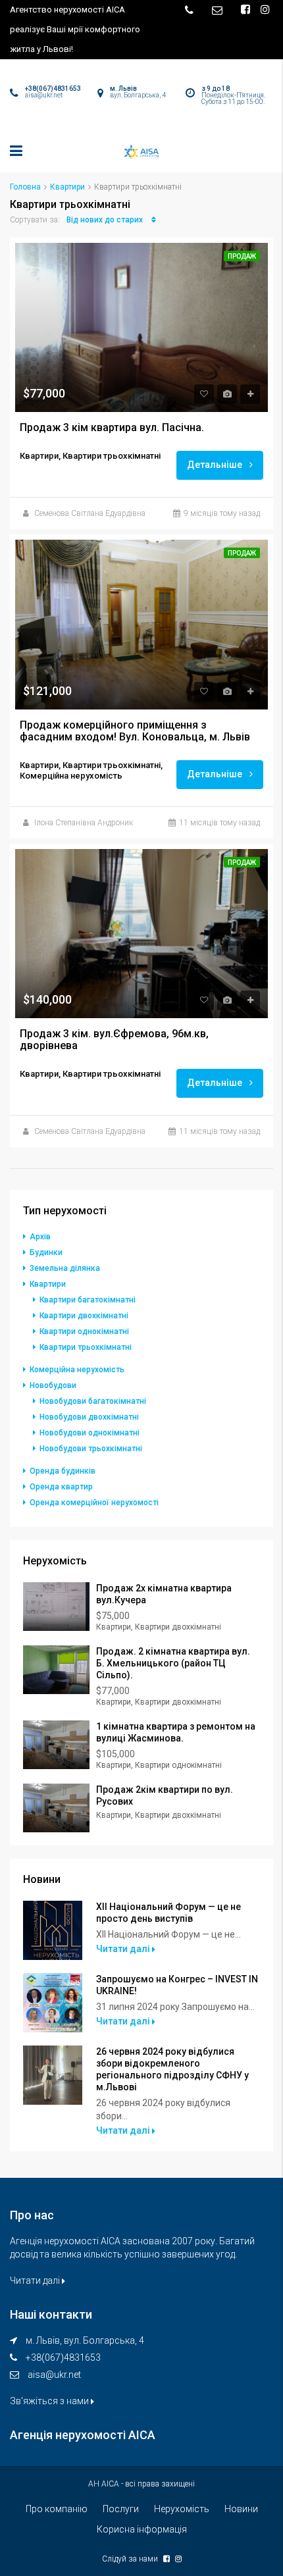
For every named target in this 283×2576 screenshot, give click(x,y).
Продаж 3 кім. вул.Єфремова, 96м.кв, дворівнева (116, 1040)
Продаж (242, 256)
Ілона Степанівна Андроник (84, 823)
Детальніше (216, 465)
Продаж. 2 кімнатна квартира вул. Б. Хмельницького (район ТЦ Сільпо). (173, 1663)
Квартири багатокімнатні (88, 1300)
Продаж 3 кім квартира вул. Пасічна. (112, 428)
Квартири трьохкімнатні (86, 1347)
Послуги (121, 2509)
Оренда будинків (63, 1471)
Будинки (46, 1252)
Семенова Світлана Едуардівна (90, 513)
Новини (241, 2509)
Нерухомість (182, 2509)
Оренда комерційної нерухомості (94, 1503)
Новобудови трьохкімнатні (91, 1449)
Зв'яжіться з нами (50, 2401)
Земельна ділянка (65, 1268)
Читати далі (124, 1949)
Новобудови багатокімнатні (93, 1401)
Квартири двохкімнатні (84, 1316)
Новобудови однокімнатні (90, 1433)
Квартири (67, 187)
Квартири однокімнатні (84, 1331)
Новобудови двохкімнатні (89, 1417)
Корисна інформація (142, 2529)
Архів (40, 1237)
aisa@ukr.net (54, 2375)
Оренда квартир (61, 1487)
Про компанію (57, 2509)
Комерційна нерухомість (77, 1370)
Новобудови (53, 1385)
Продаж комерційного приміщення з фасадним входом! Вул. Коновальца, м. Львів (135, 731)
